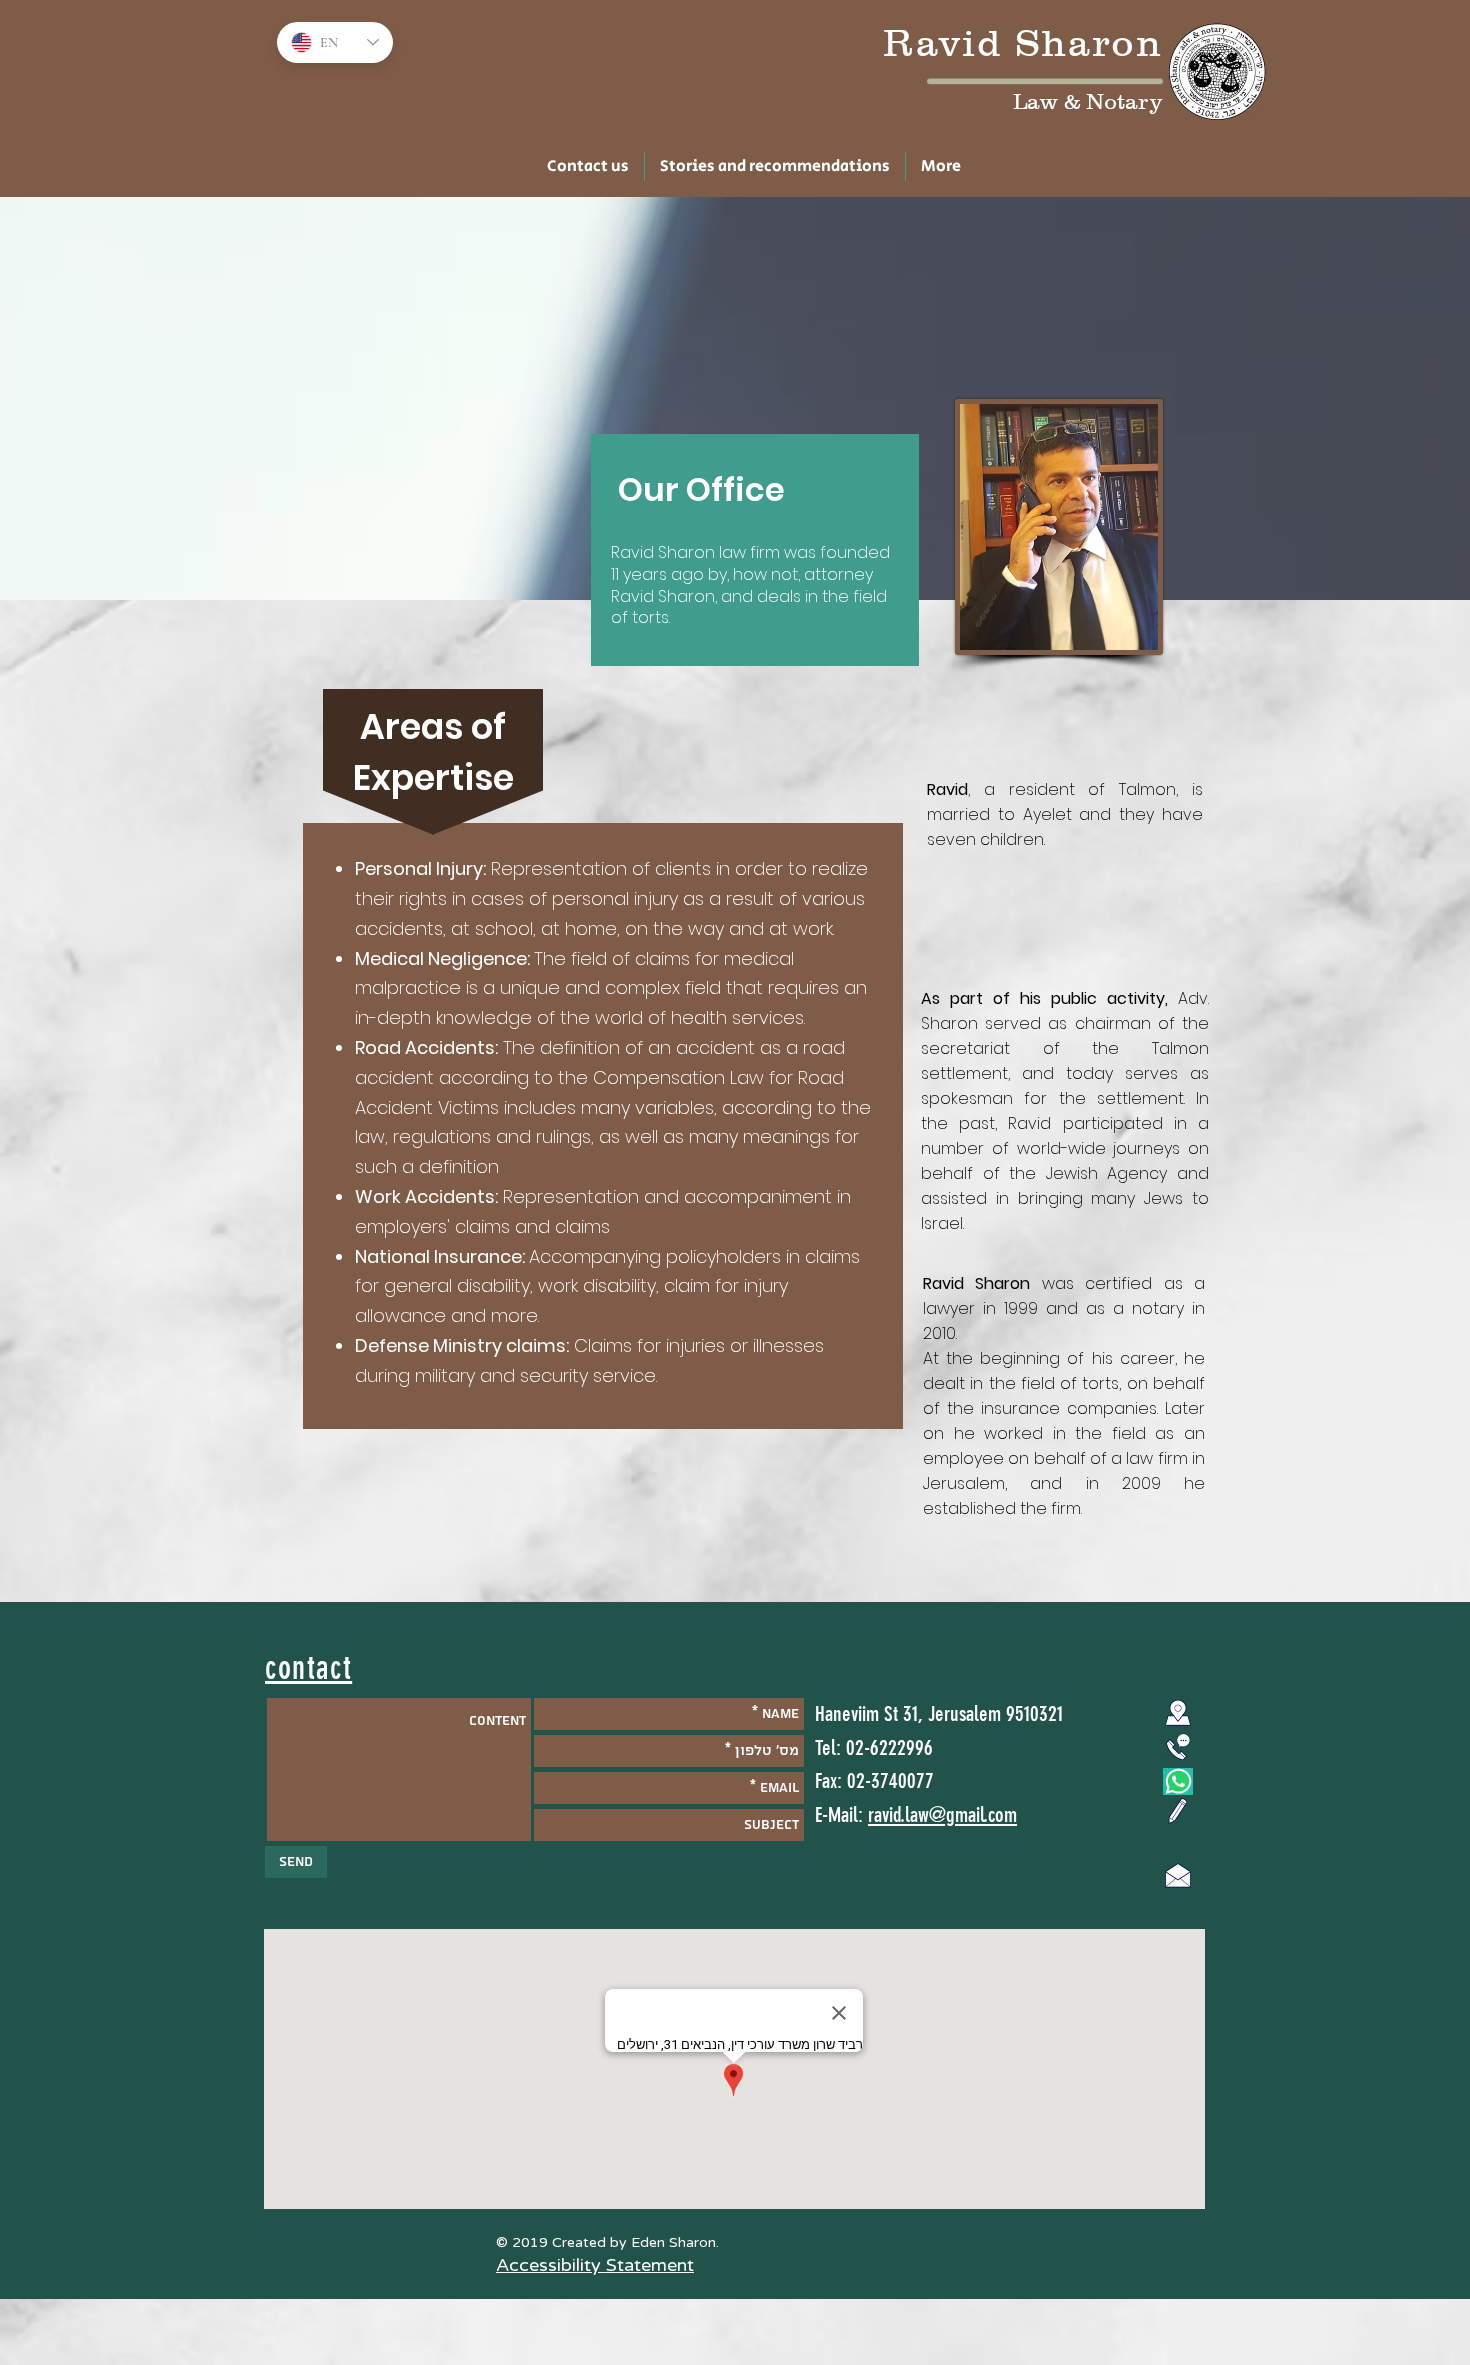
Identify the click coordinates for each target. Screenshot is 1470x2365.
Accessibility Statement (595, 2265)
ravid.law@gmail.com (942, 1814)
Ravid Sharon (1023, 42)
